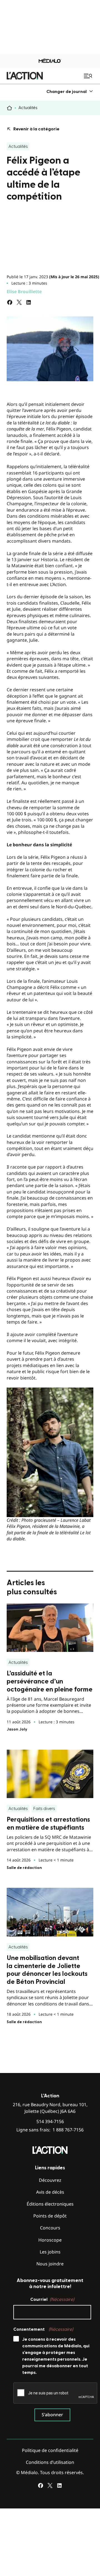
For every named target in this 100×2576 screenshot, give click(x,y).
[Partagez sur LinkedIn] (29, 302)
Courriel (52, 2299)
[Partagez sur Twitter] (19, 302)
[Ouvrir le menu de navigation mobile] (89, 76)
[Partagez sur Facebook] (10, 302)
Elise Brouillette (24, 292)
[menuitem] (70, 91)
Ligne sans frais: (50, 2130)
